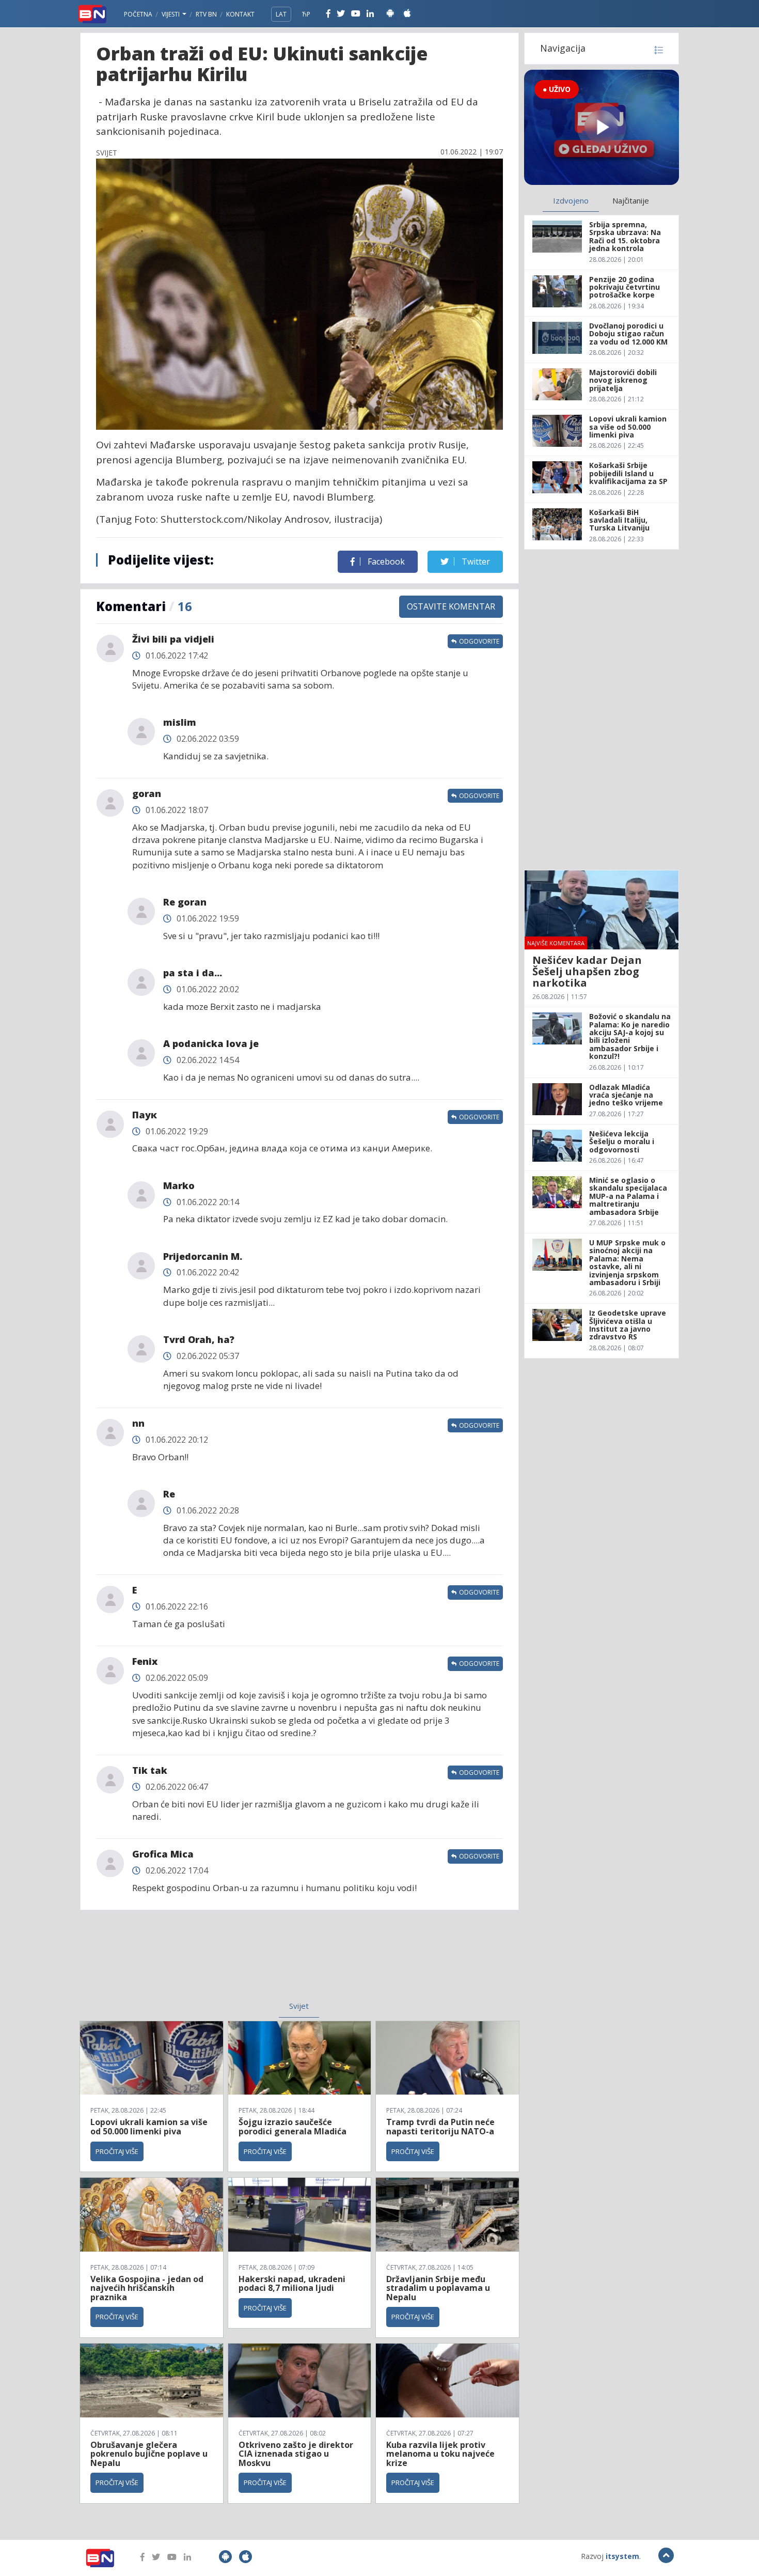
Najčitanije (631, 200)
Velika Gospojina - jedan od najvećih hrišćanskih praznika (147, 2288)
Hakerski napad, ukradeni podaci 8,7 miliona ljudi (292, 2284)
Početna (138, 14)
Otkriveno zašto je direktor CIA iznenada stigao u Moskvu (296, 2454)
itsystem (622, 2556)
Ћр (306, 14)
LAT (281, 14)
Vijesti (171, 14)
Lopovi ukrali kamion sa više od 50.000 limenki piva (149, 2127)
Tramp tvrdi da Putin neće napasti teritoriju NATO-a (440, 2127)
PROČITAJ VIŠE (117, 2151)
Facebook (385, 561)
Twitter (475, 561)
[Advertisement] (215, 1962)
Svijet (299, 2006)
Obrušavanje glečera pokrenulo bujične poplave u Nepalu (149, 2454)
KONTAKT (240, 14)
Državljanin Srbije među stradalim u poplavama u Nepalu (438, 2288)
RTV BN (206, 14)
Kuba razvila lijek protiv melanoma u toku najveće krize (440, 2454)
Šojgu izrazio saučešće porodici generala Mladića (292, 2127)
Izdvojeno (571, 200)
